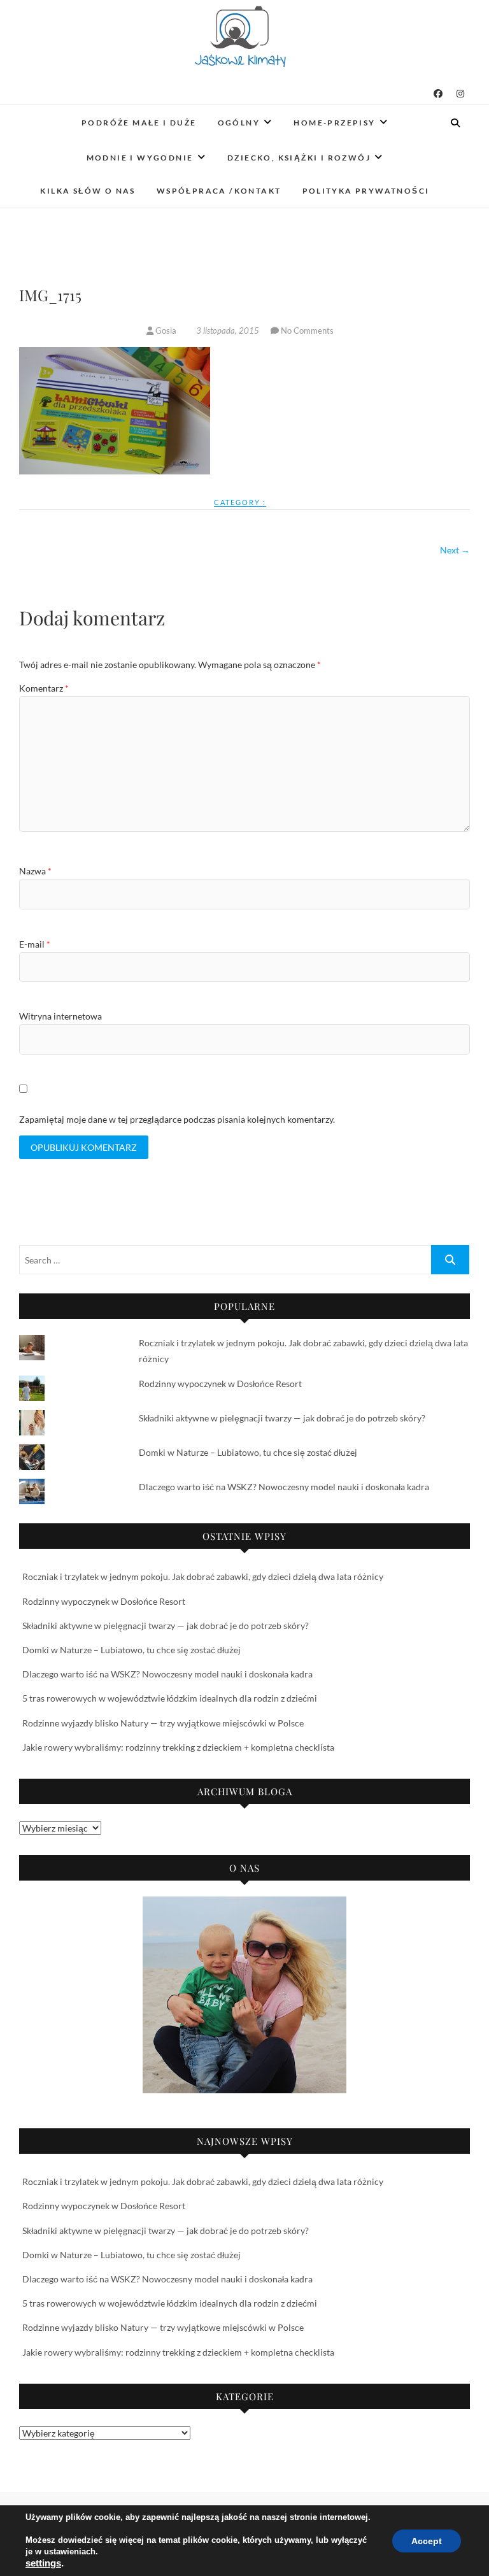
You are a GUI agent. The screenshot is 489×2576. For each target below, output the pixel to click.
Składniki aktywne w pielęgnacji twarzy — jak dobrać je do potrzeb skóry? (282, 1418)
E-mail (35, 944)
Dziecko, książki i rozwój (299, 158)
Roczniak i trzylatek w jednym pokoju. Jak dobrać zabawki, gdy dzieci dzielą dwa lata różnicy (203, 1576)
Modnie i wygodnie (140, 158)
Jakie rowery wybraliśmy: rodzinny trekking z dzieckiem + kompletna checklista (178, 1747)
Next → (455, 550)
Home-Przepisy (334, 123)
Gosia (166, 331)
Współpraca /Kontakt (219, 191)
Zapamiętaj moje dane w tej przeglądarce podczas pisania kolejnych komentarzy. (177, 1119)
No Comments (307, 331)
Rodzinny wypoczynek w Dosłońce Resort (220, 1384)
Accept (427, 2541)
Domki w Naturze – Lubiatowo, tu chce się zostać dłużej (248, 1452)
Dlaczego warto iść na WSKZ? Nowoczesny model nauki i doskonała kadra (284, 1487)
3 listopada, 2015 (228, 331)
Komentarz (44, 688)
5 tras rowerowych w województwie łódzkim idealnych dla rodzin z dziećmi (170, 1698)
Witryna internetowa (60, 1016)
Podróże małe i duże (139, 123)
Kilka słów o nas (88, 191)
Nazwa (35, 871)
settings (43, 2563)
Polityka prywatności (366, 191)
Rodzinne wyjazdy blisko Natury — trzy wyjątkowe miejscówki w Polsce (163, 1723)
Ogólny (239, 123)
